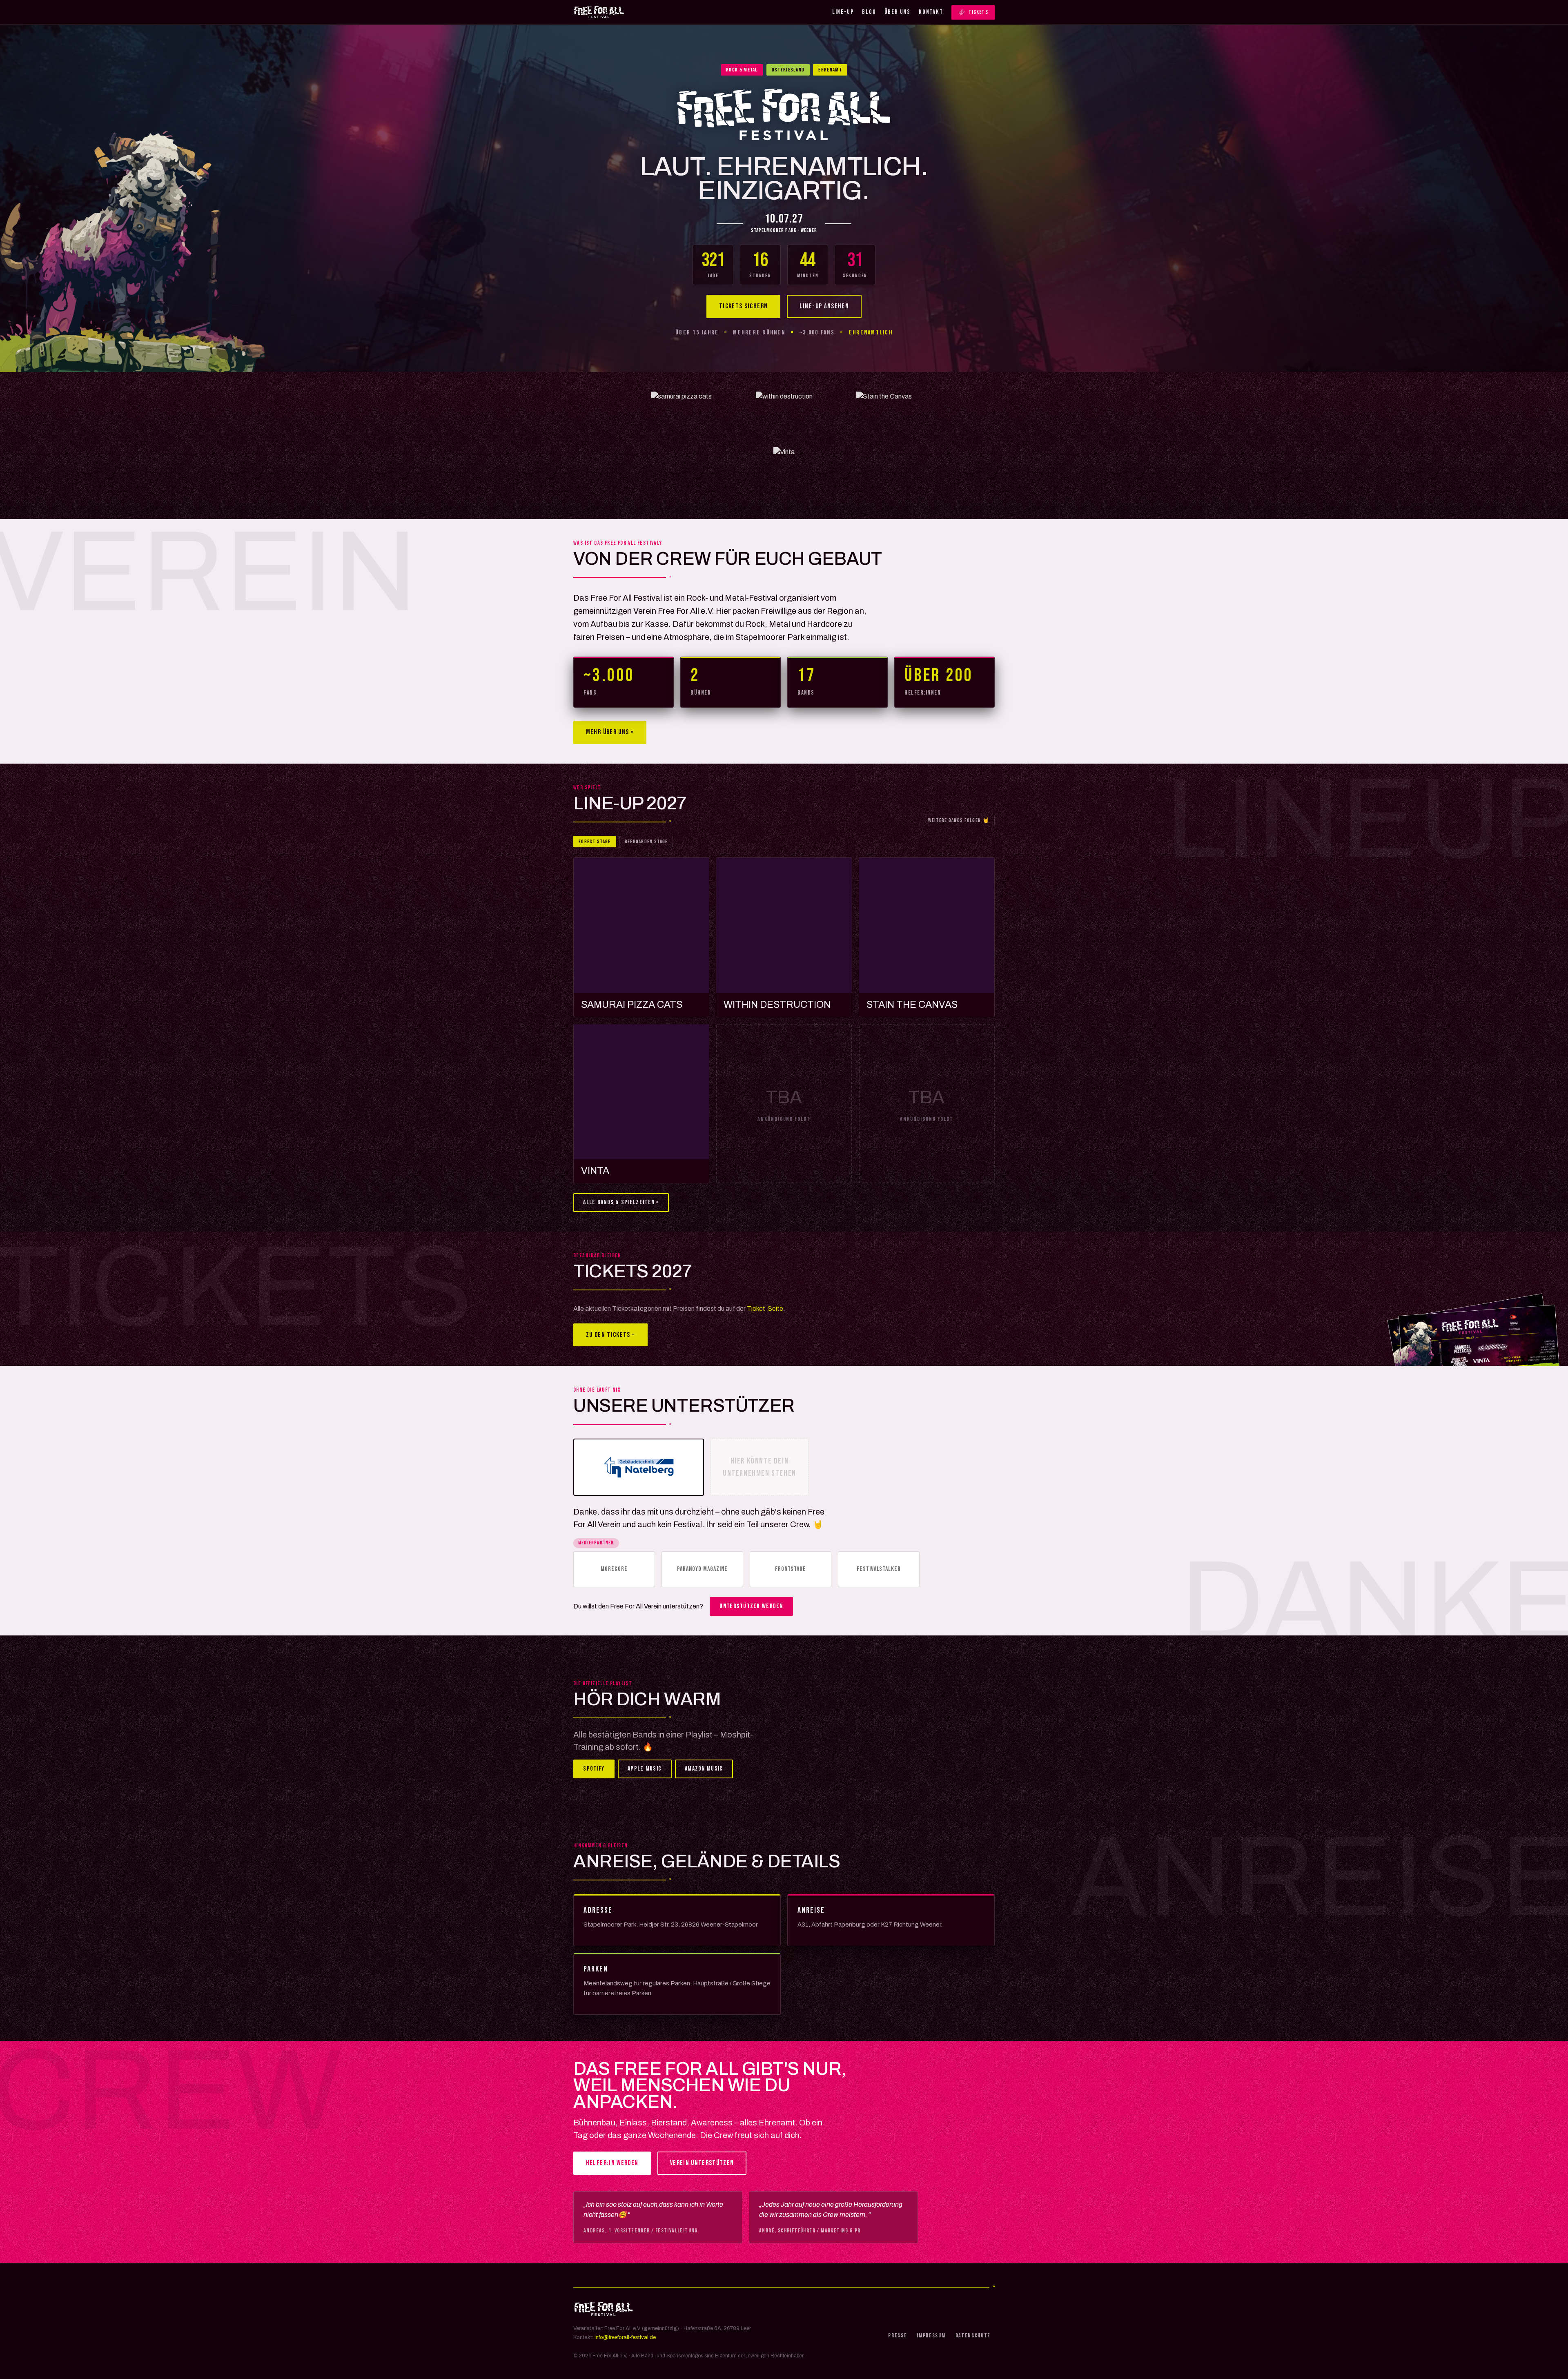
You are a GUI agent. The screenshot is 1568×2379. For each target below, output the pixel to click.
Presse (898, 2336)
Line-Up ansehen (824, 306)
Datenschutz (973, 2336)
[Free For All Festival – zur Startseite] (599, 12)
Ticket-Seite (765, 1309)
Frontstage (791, 1569)
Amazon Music (704, 1769)
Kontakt (931, 12)
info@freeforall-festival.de (625, 2337)
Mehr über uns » (610, 732)
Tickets (978, 12)
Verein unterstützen (702, 2163)
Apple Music (645, 1769)
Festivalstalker (879, 1569)
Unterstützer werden (751, 1606)
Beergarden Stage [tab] (646, 842)
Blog (869, 12)
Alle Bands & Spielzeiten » (621, 1202)
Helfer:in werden (612, 2163)
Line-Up (843, 12)
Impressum (931, 2336)
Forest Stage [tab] (595, 842)
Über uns (898, 12)
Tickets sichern (743, 306)
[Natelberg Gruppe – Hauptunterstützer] (639, 1467)
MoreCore (614, 1569)
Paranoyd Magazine (702, 1569)
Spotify (594, 1769)
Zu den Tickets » (611, 1335)
